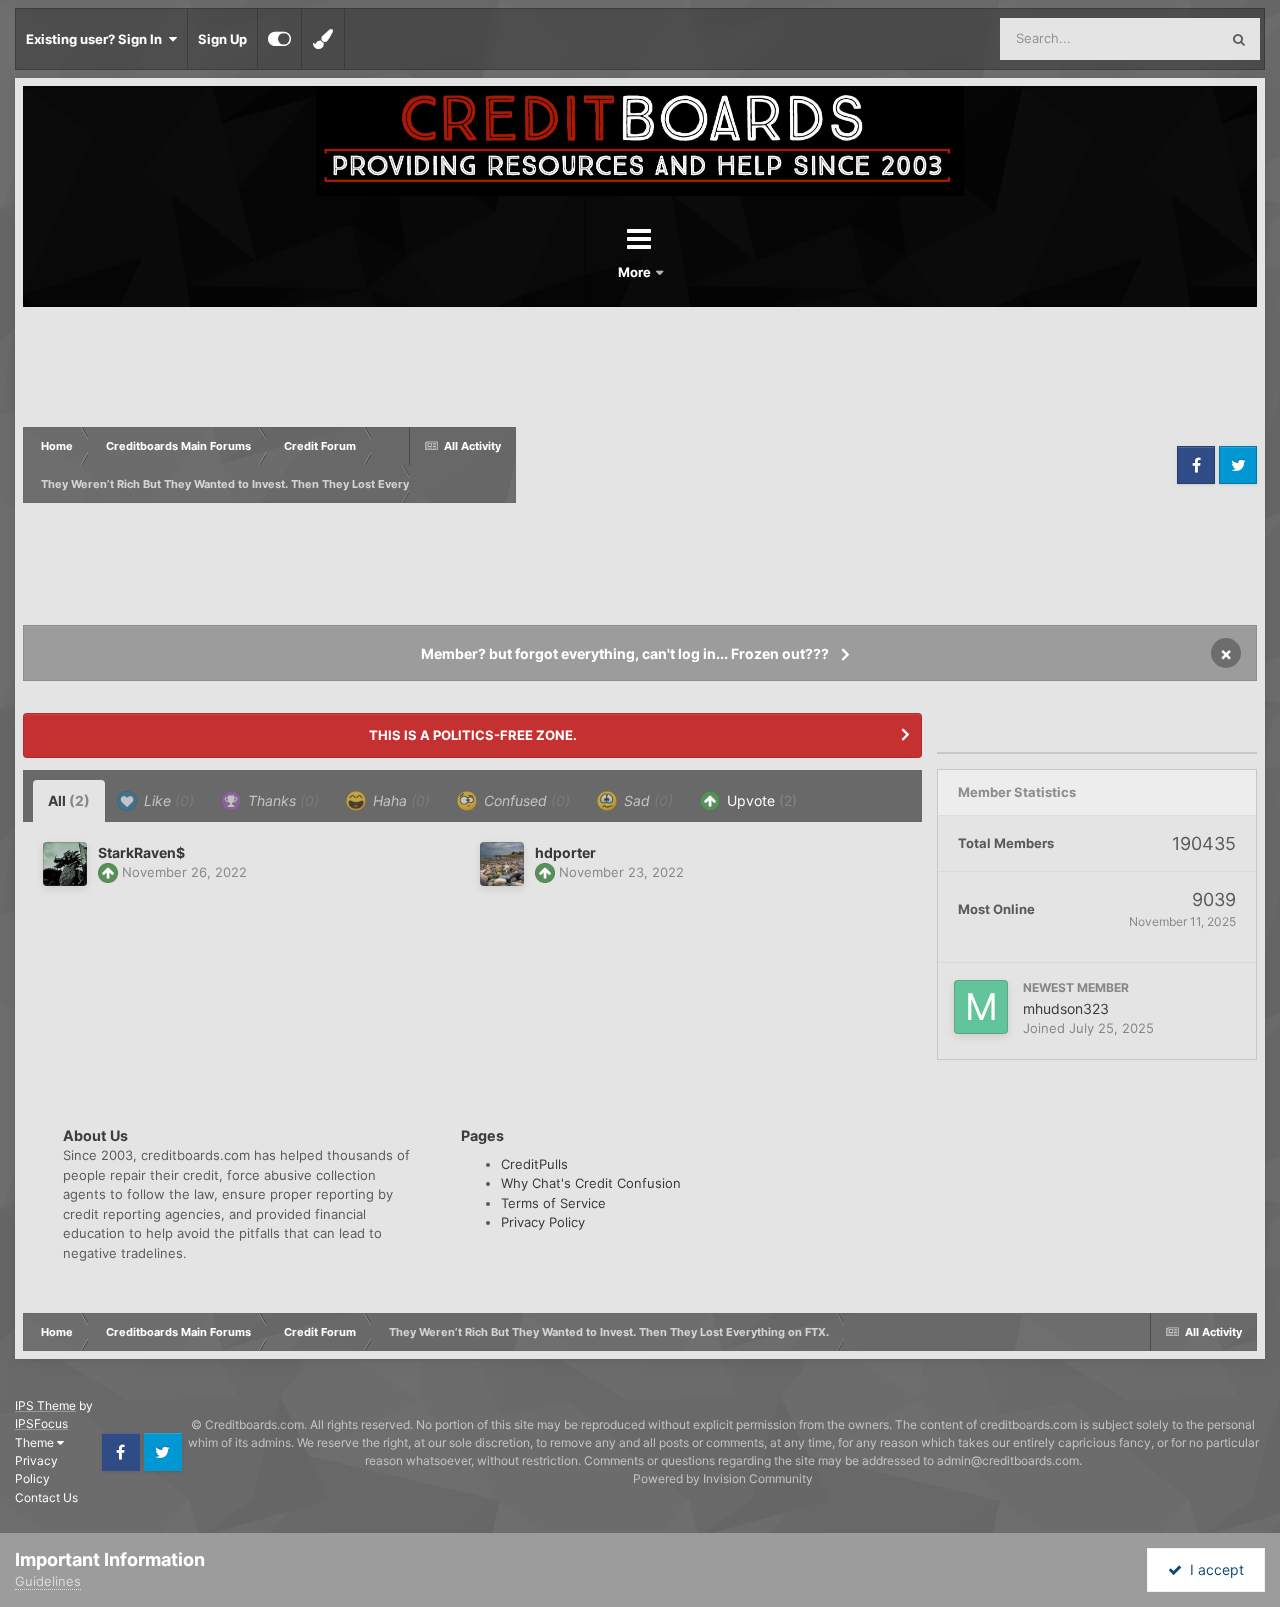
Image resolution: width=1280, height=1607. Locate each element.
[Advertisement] (844, 465)
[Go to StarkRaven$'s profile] (65, 864)
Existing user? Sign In (97, 39)
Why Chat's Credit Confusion (591, 1183)
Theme (36, 1442)
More (636, 272)
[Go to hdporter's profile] (502, 864)
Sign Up (222, 39)
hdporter (565, 852)
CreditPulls (534, 1164)
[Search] (1239, 39)
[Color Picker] (323, 39)
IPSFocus (41, 1423)
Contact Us (46, 1497)
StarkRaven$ (141, 852)
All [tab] (69, 800)
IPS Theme (45, 1405)
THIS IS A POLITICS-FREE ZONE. (473, 735)
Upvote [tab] (760, 800)
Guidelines (48, 1581)
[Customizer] (279, 39)
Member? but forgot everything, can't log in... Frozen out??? (625, 653)
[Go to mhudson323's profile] (981, 1007)
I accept (1213, 1569)
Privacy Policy (543, 1222)
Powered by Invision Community (723, 1478)
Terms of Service (553, 1203)
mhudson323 (1066, 1008)
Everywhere (1157, 38)
